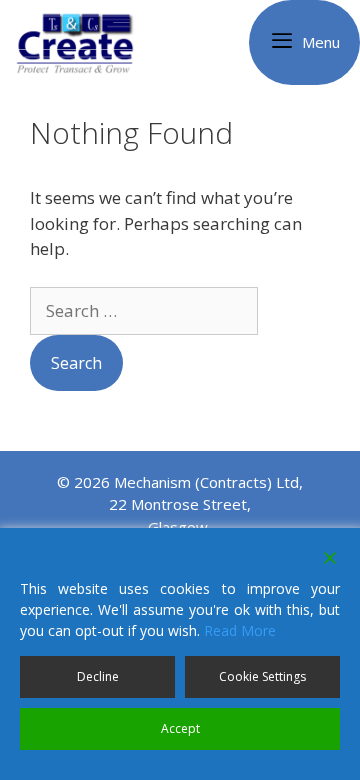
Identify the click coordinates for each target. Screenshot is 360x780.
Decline (98, 676)
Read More (240, 630)
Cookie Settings (262, 676)
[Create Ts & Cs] (84, 42)
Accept (180, 728)
